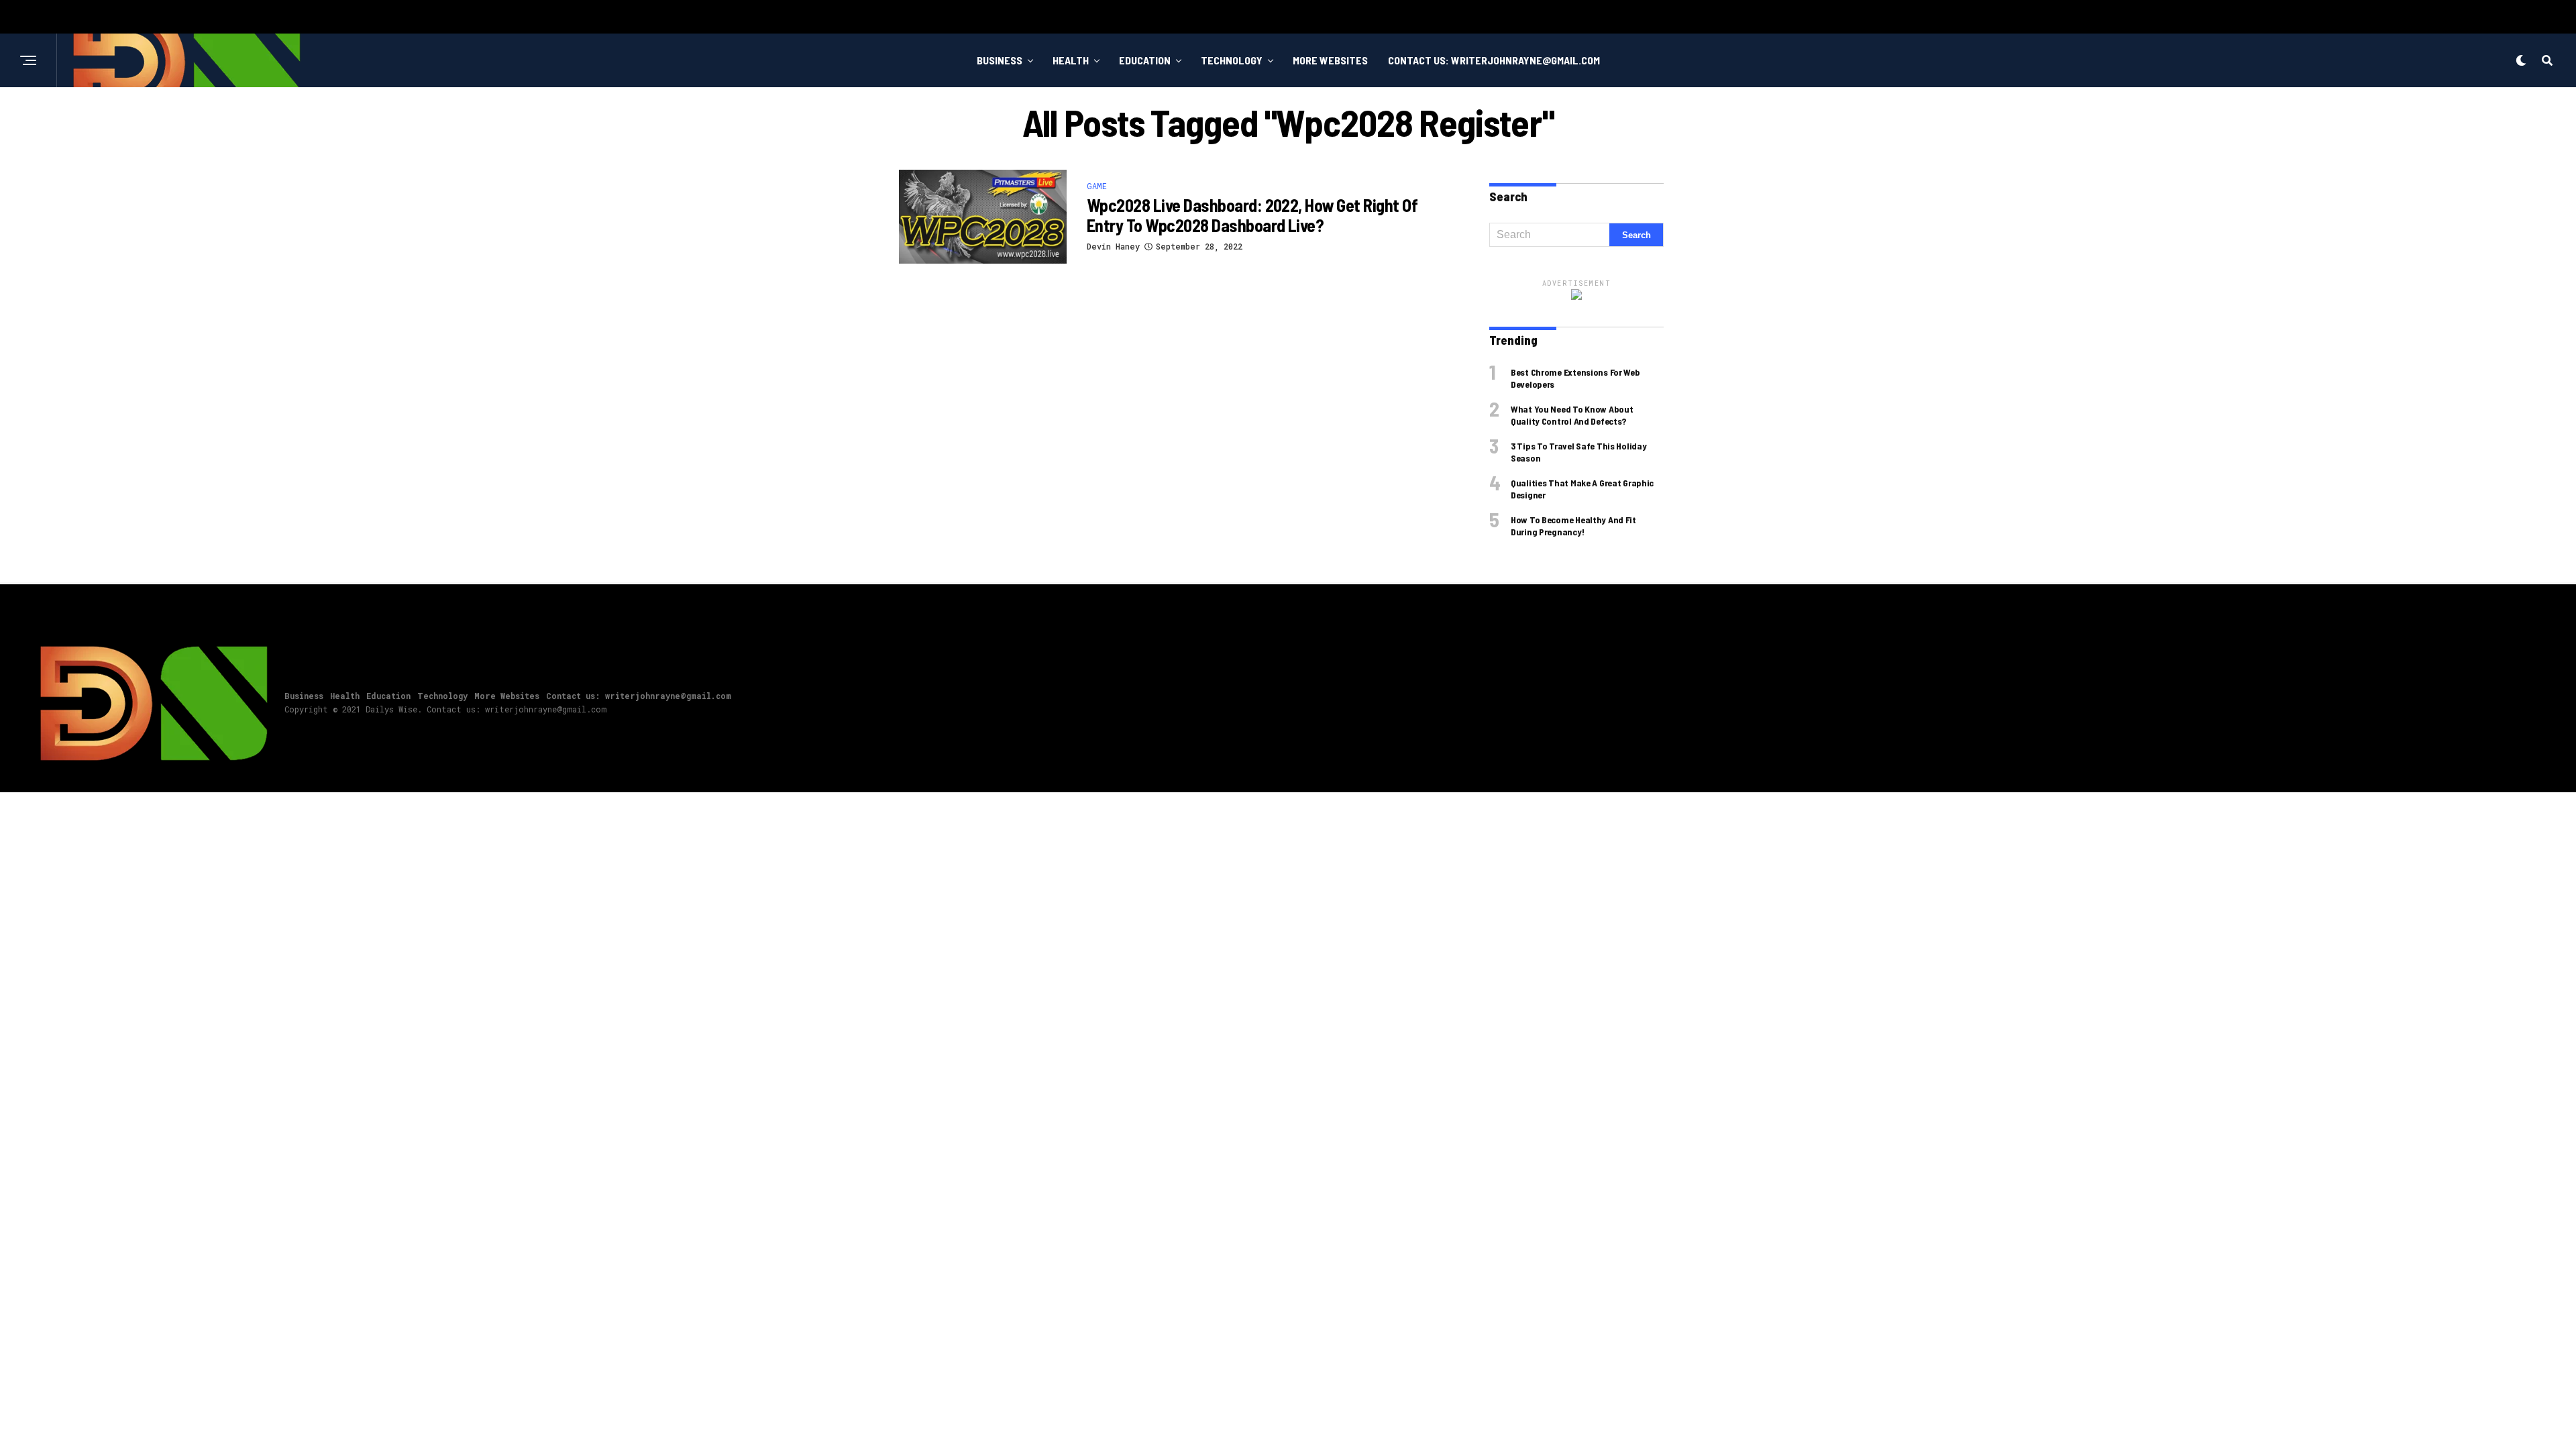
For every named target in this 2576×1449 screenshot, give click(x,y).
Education (1145, 60)
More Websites (1330, 60)
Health (1071, 60)
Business (1000, 60)
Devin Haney (1113, 246)
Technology (1232, 60)
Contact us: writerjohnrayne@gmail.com (1494, 60)
